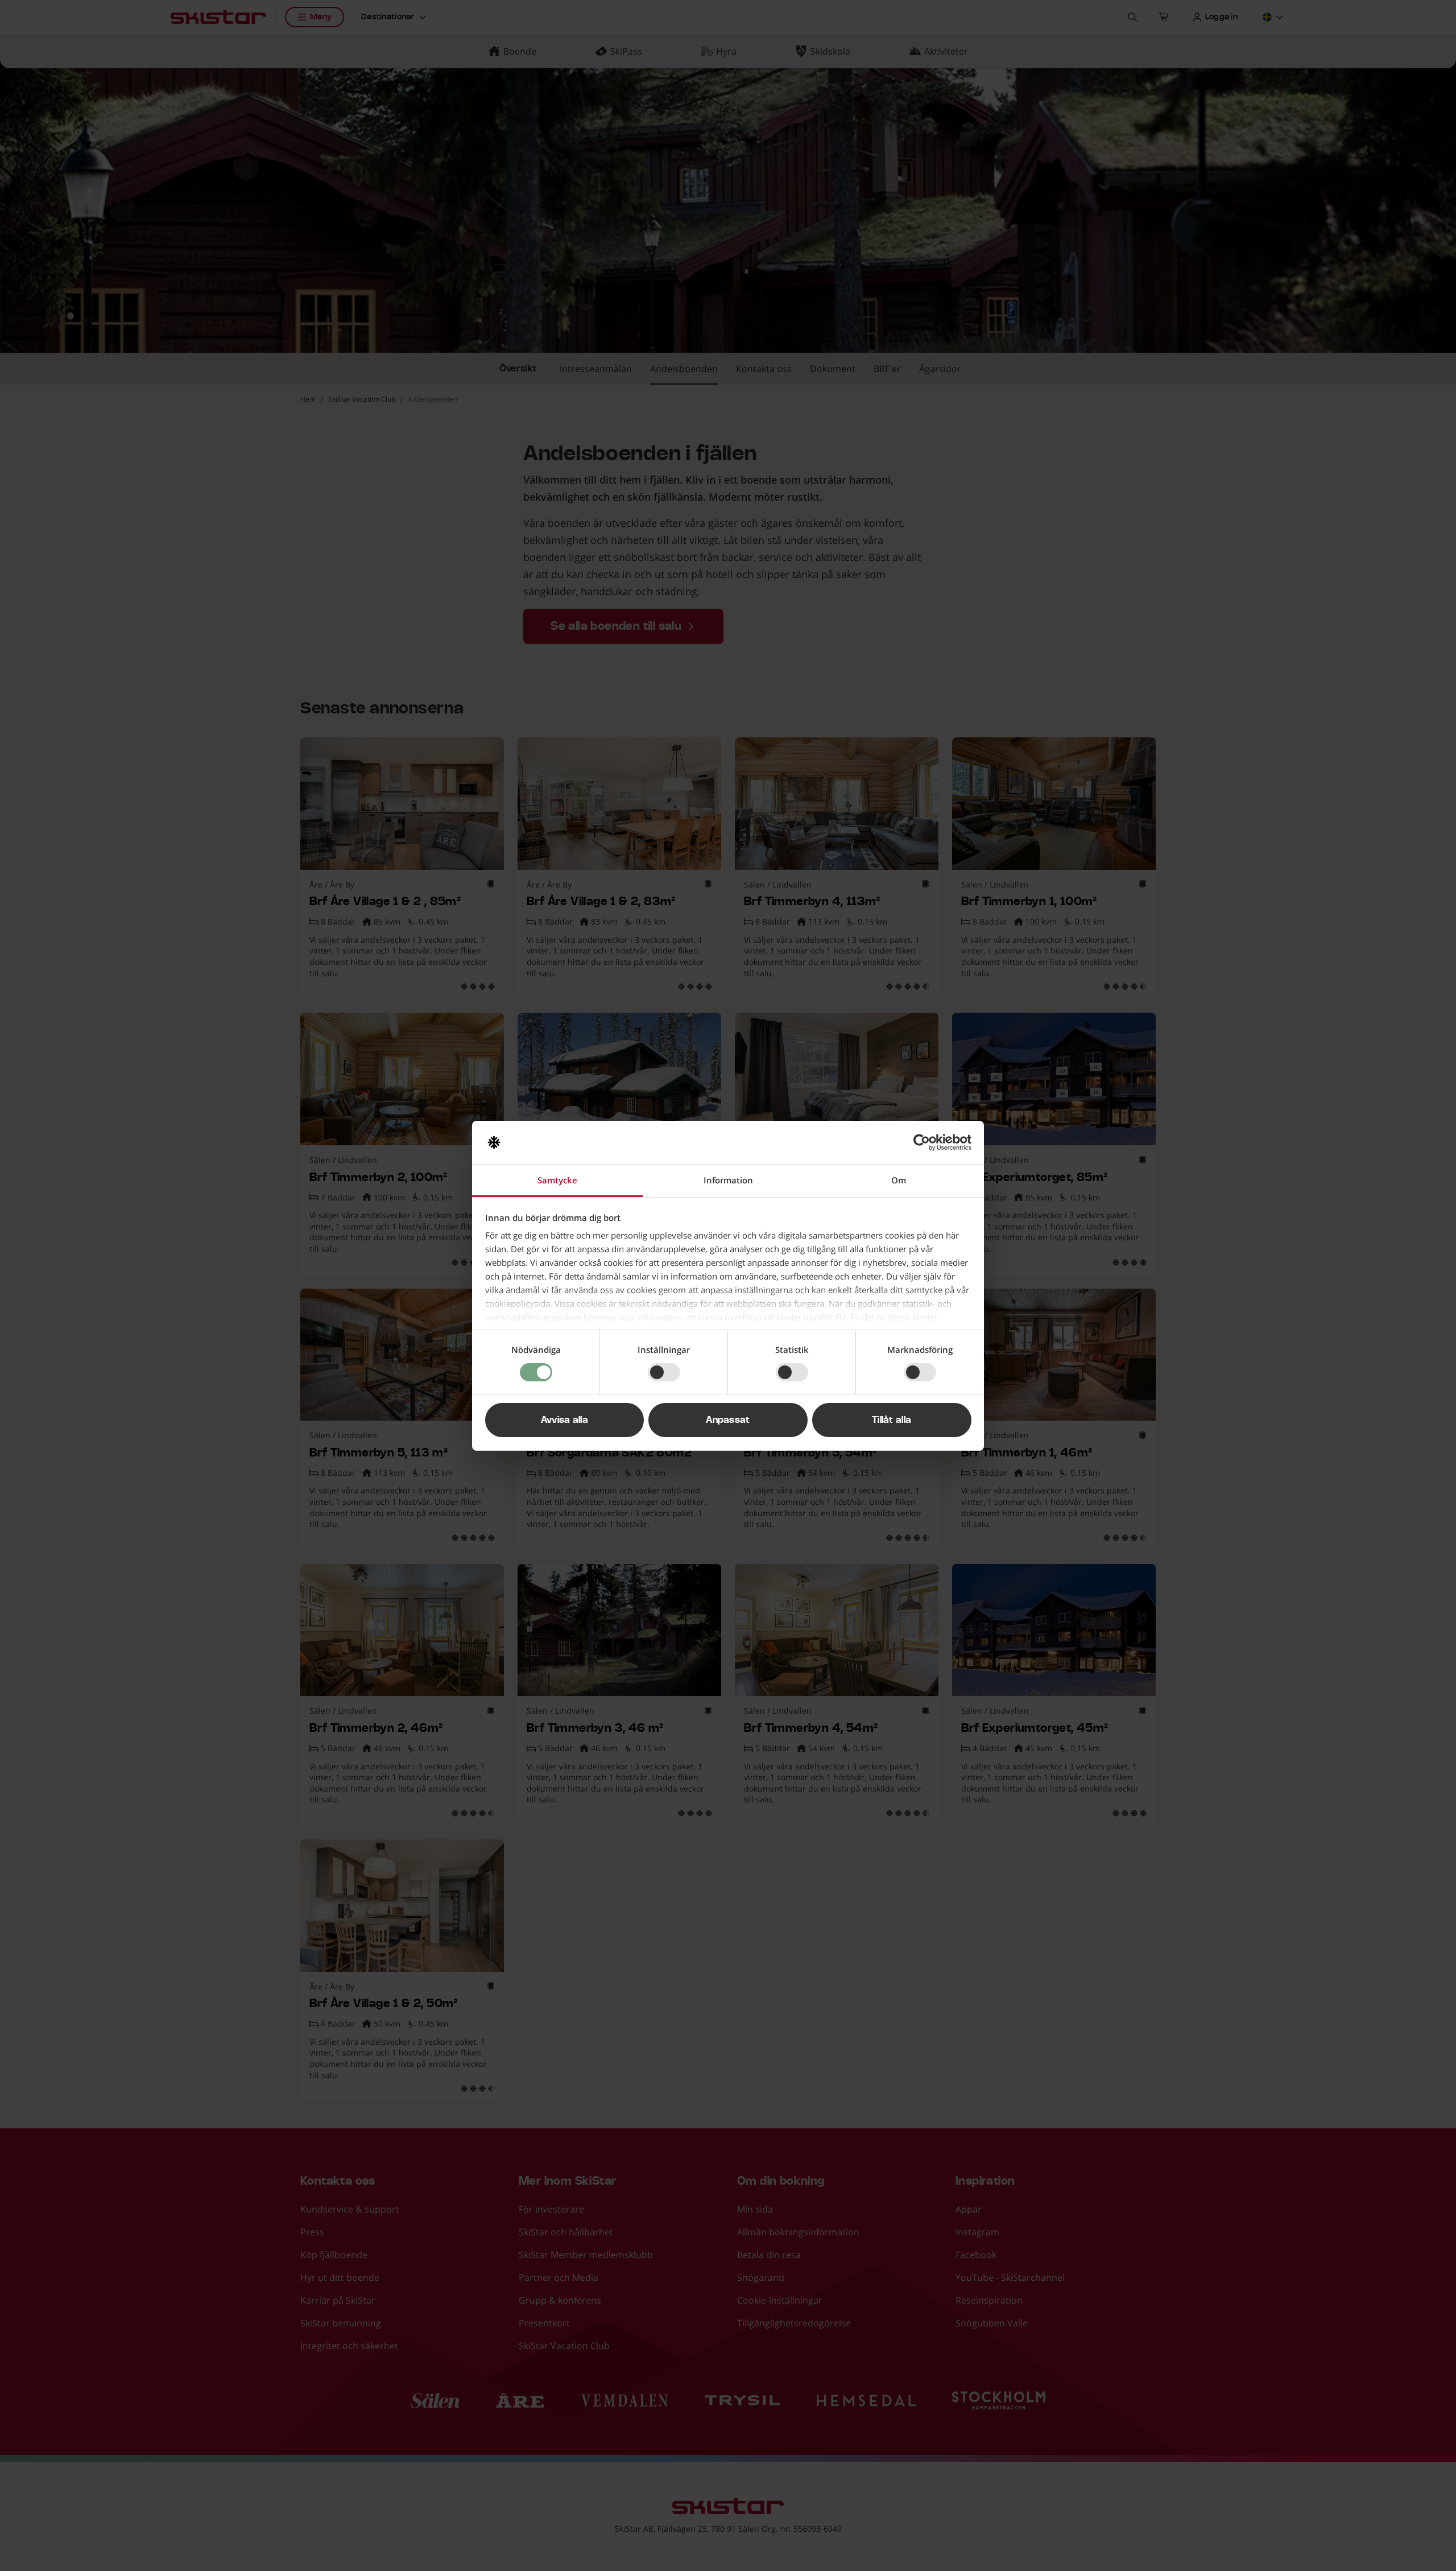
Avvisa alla (565, 1420)
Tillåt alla (892, 1420)
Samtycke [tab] (557, 1180)
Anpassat (728, 1420)
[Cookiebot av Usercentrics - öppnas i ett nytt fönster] (922, 1142)
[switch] (664, 1372)
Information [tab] (728, 1180)
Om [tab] (899, 1180)
